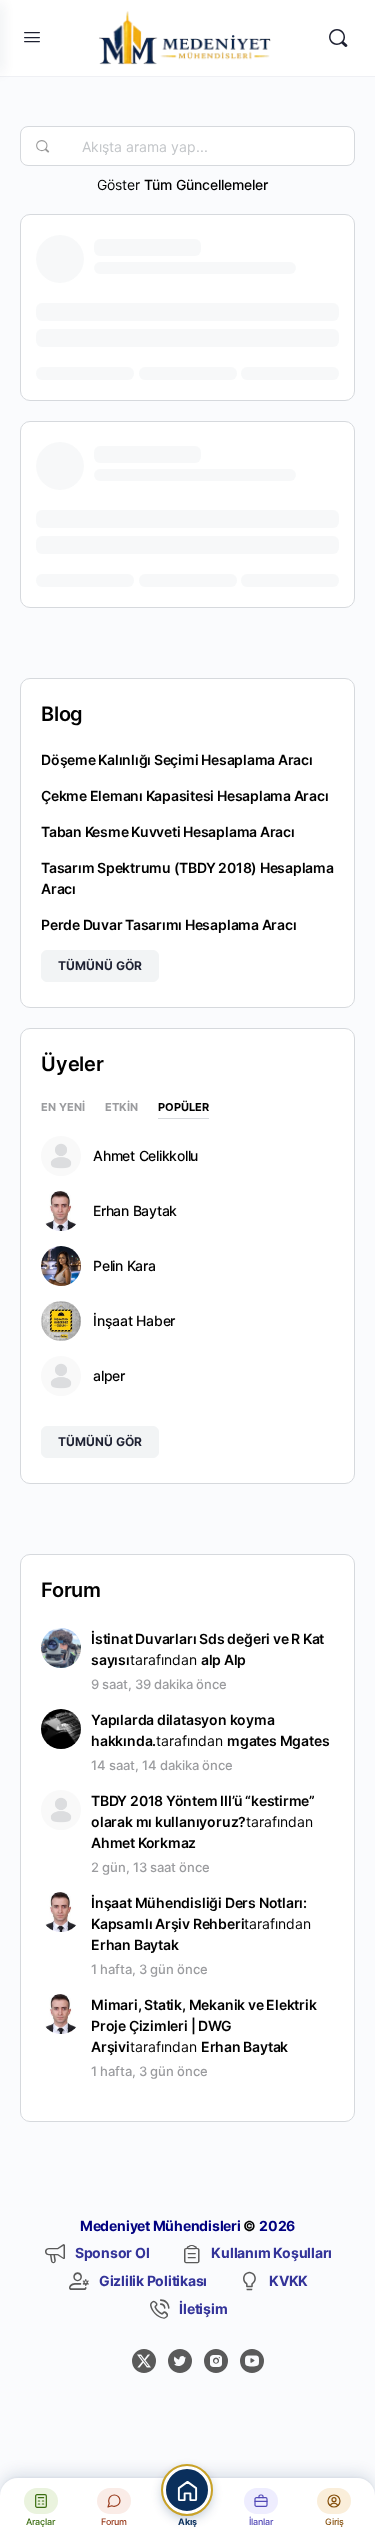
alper (109, 1376)
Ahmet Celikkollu (145, 1156)
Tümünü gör (100, 965)
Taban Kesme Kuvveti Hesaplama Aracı (168, 831)
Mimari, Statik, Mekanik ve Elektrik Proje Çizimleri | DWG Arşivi (204, 2025)
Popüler (183, 1108)
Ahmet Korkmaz (143, 1842)
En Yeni (63, 1108)
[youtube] (252, 2361)
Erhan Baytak (135, 1211)
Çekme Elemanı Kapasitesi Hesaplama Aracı (184, 795)
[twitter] (180, 2361)
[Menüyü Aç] (32, 36)
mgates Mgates (278, 1740)
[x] (144, 2361)
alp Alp (224, 1659)
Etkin (121, 1108)
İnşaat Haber (134, 1321)
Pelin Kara (124, 1266)
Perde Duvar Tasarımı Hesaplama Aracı (168, 924)
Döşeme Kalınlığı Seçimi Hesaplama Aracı (177, 759)
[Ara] (338, 38)
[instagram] (216, 2361)
